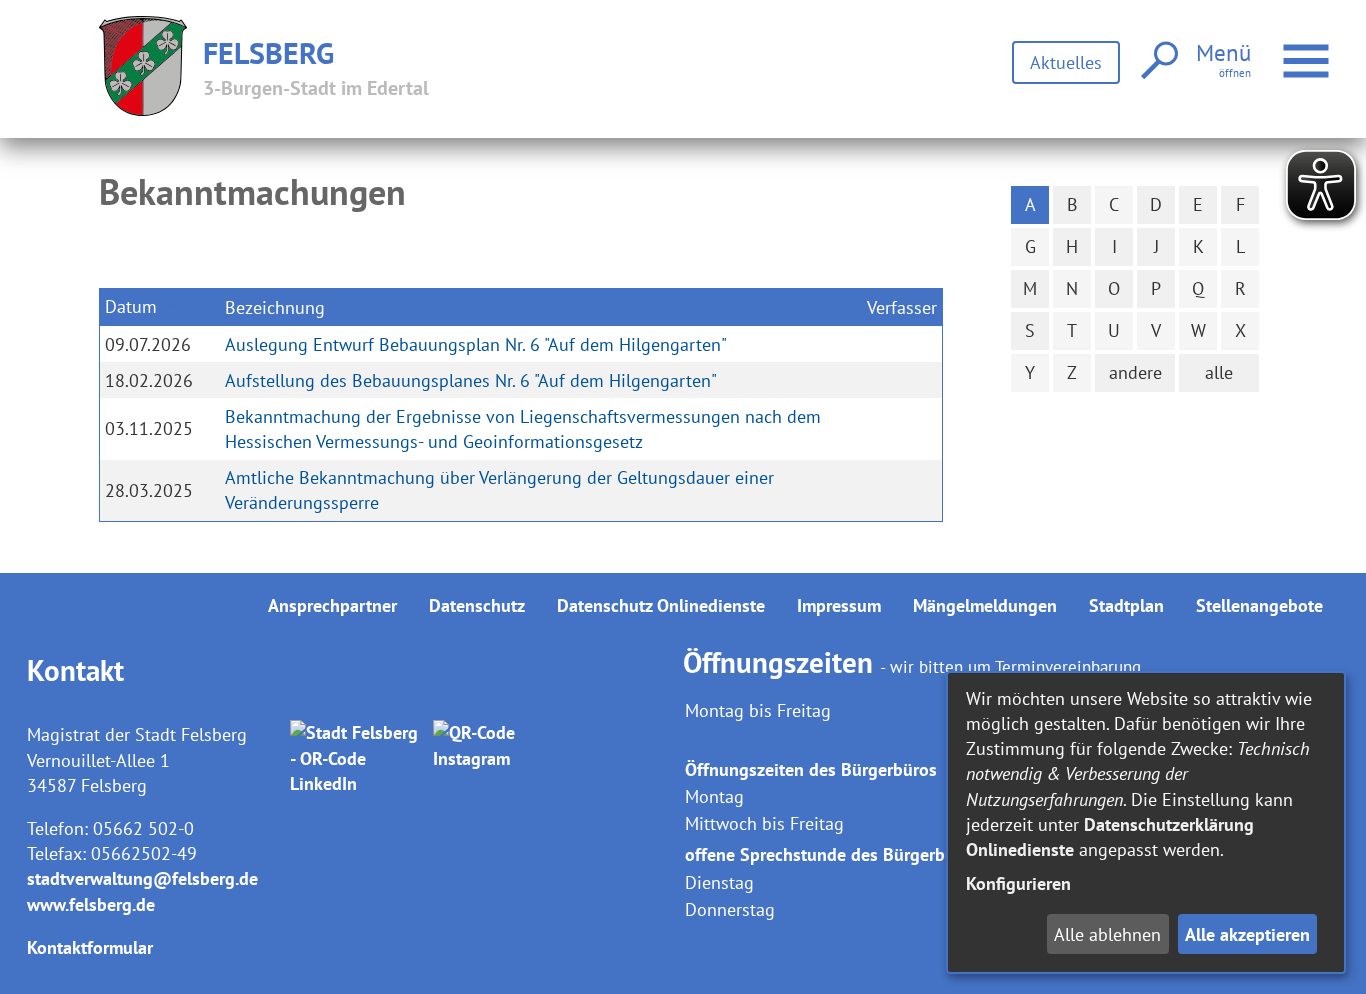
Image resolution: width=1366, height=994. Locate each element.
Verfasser (902, 307)
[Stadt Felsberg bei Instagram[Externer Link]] (500, 758)
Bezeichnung (275, 307)
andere (1135, 372)
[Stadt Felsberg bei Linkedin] (357, 758)
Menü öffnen (1332, 48)
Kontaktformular (90, 947)
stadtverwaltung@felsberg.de (142, 878)
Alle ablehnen (1107, 934)
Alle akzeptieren (1247, 934)
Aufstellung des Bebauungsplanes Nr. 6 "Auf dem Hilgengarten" (471, 380)
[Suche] (1157, 61)
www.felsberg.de (91, 904)
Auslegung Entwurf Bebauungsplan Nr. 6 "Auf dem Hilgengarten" (476, 344)
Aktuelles (1066, 62)
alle (1219, 372)
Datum (131, 306)
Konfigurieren (1018, 883)
